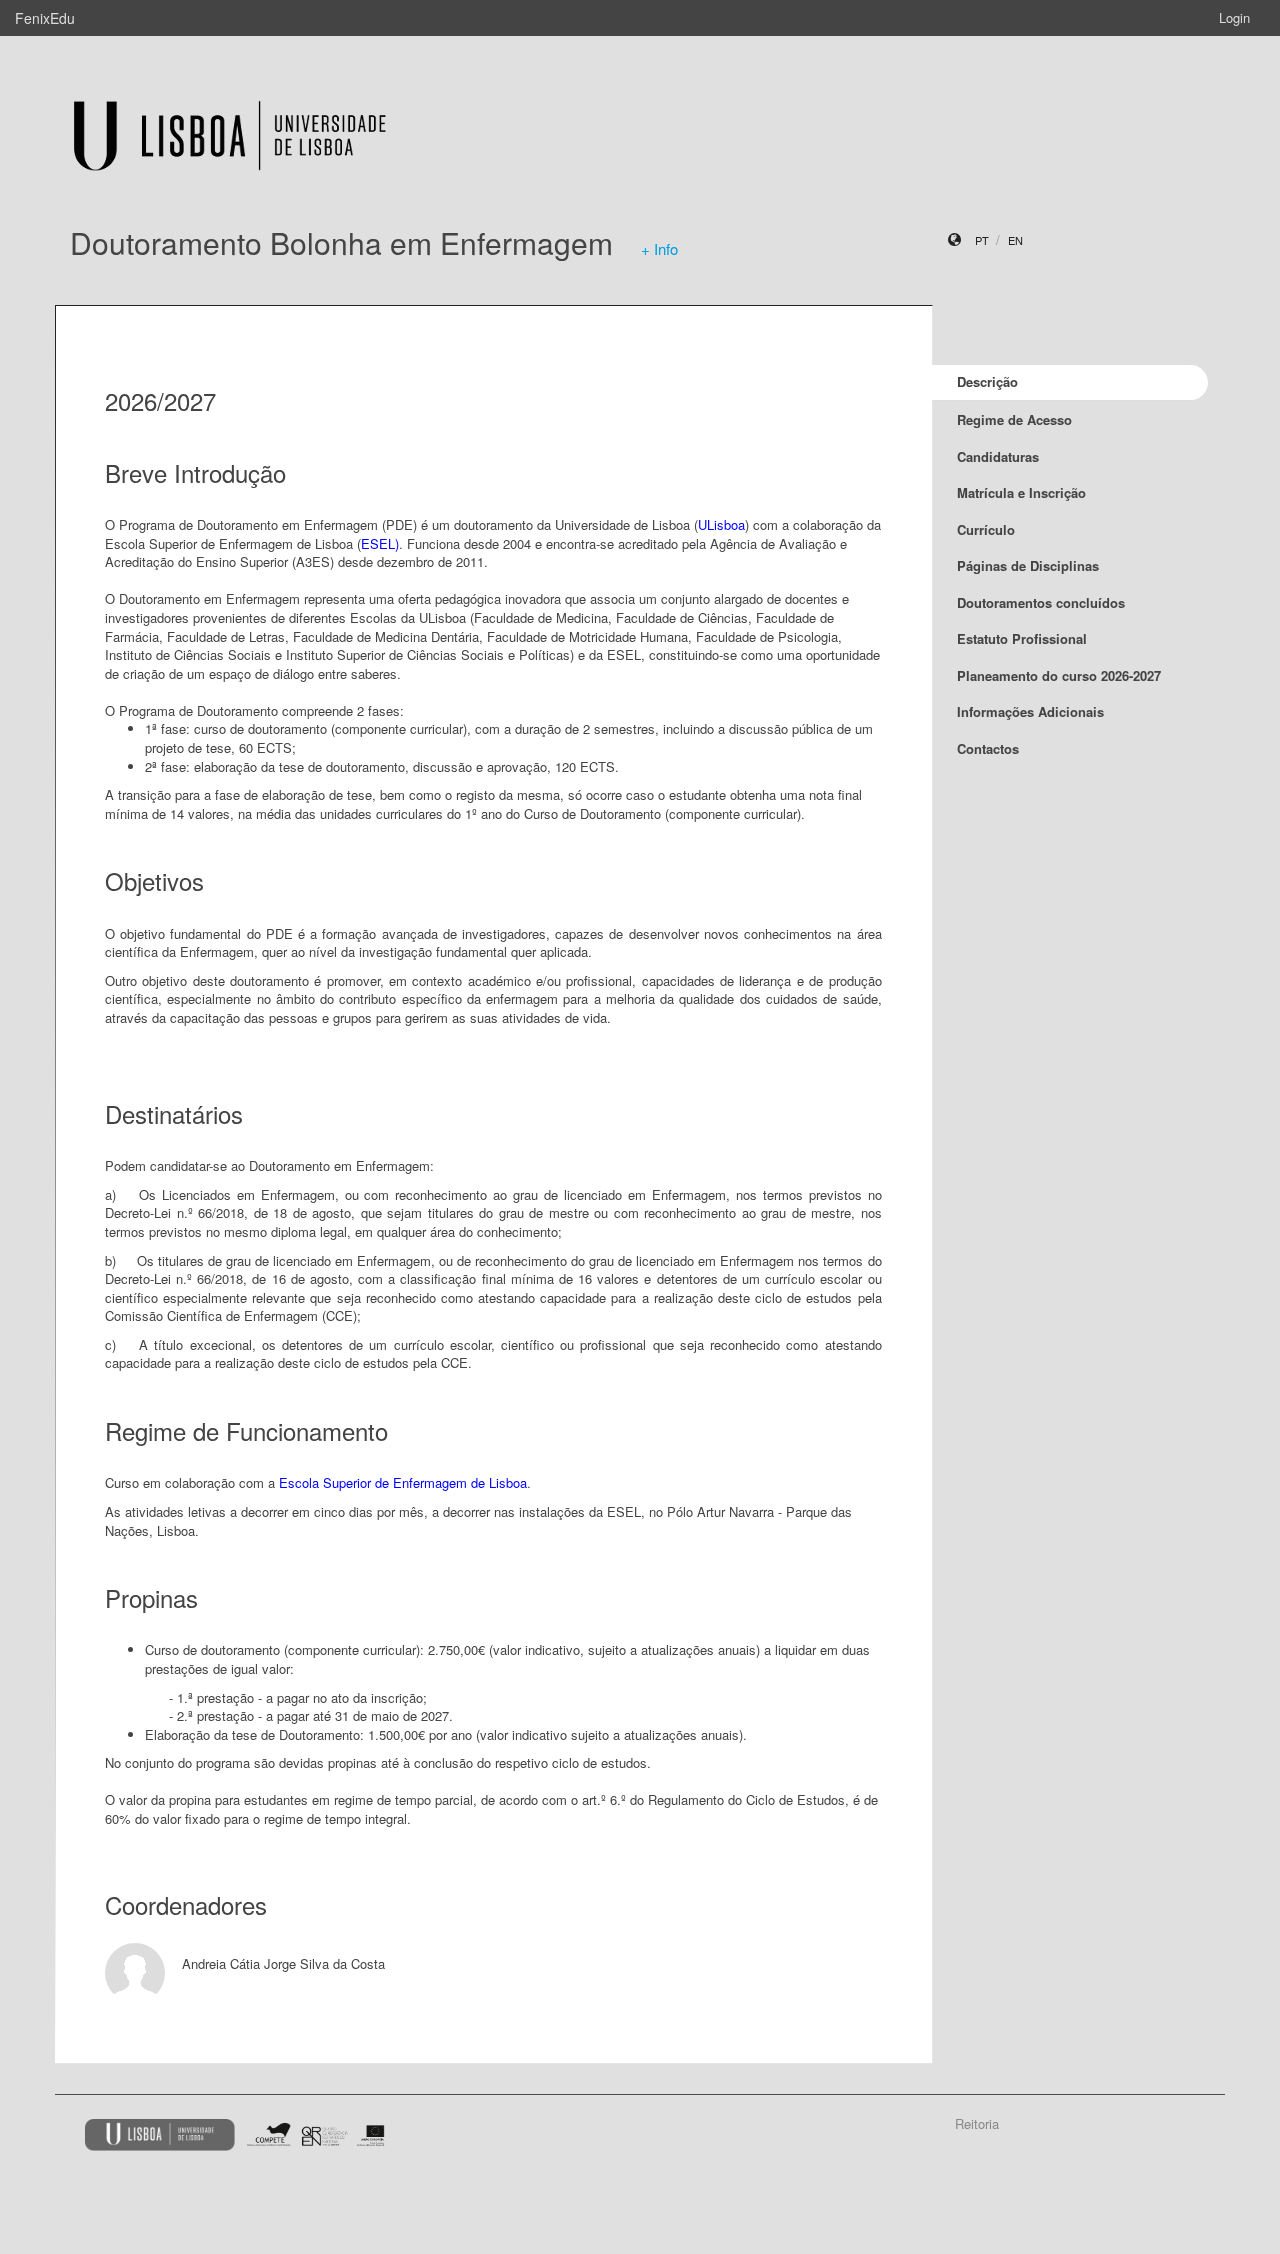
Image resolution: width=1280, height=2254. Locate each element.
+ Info (659, 248)
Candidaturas (998, 456)
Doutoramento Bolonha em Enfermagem (341, 242)
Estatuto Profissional (1022, 638)
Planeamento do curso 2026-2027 (1059, 675)
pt (982, 240)
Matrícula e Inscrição (1021, 492)
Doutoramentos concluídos (1041, 602)
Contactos (988, 748)
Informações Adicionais (1030, 711)
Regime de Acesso (1014, 419)
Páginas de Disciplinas (1028, 565)
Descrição (987, 381)
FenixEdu (45, 18)
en (1015, 240)
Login (1234, 17)
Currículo (986, 529)
